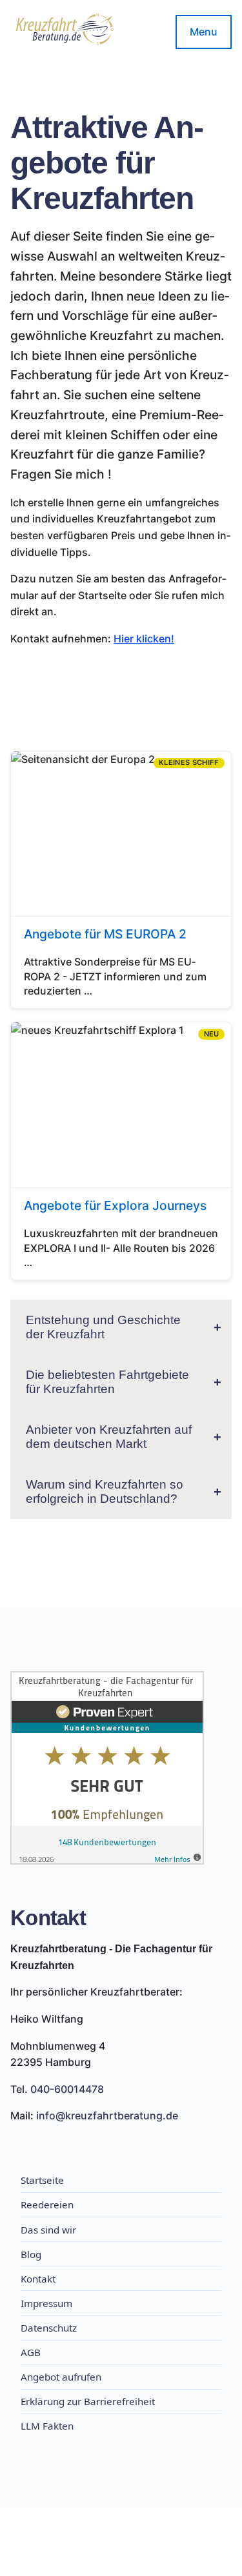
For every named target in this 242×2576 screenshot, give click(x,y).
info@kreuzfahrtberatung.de (107, 2115)
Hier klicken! (144, 639)
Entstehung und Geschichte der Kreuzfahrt (103, 1327)
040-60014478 (67, 2089)
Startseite (42, 2180)
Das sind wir (48, 2230)
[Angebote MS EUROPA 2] (121, 880)
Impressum (46, 2303)
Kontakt (38, 2279)
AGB (31, 2352)
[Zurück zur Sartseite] (65, 32)
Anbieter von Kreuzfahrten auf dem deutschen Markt (109, 1437)
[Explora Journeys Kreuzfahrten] (121, 1151)
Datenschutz (49, 2328)
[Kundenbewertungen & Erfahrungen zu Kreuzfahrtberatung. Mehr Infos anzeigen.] (107, 1770)
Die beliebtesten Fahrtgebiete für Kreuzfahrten (107, 1382)
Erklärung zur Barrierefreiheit (88, 2401)
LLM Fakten (47, 2426)
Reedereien (47, 2204)
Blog (31, 2254)
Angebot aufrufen (61, 2377)
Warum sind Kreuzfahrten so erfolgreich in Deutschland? (105, 1491)
